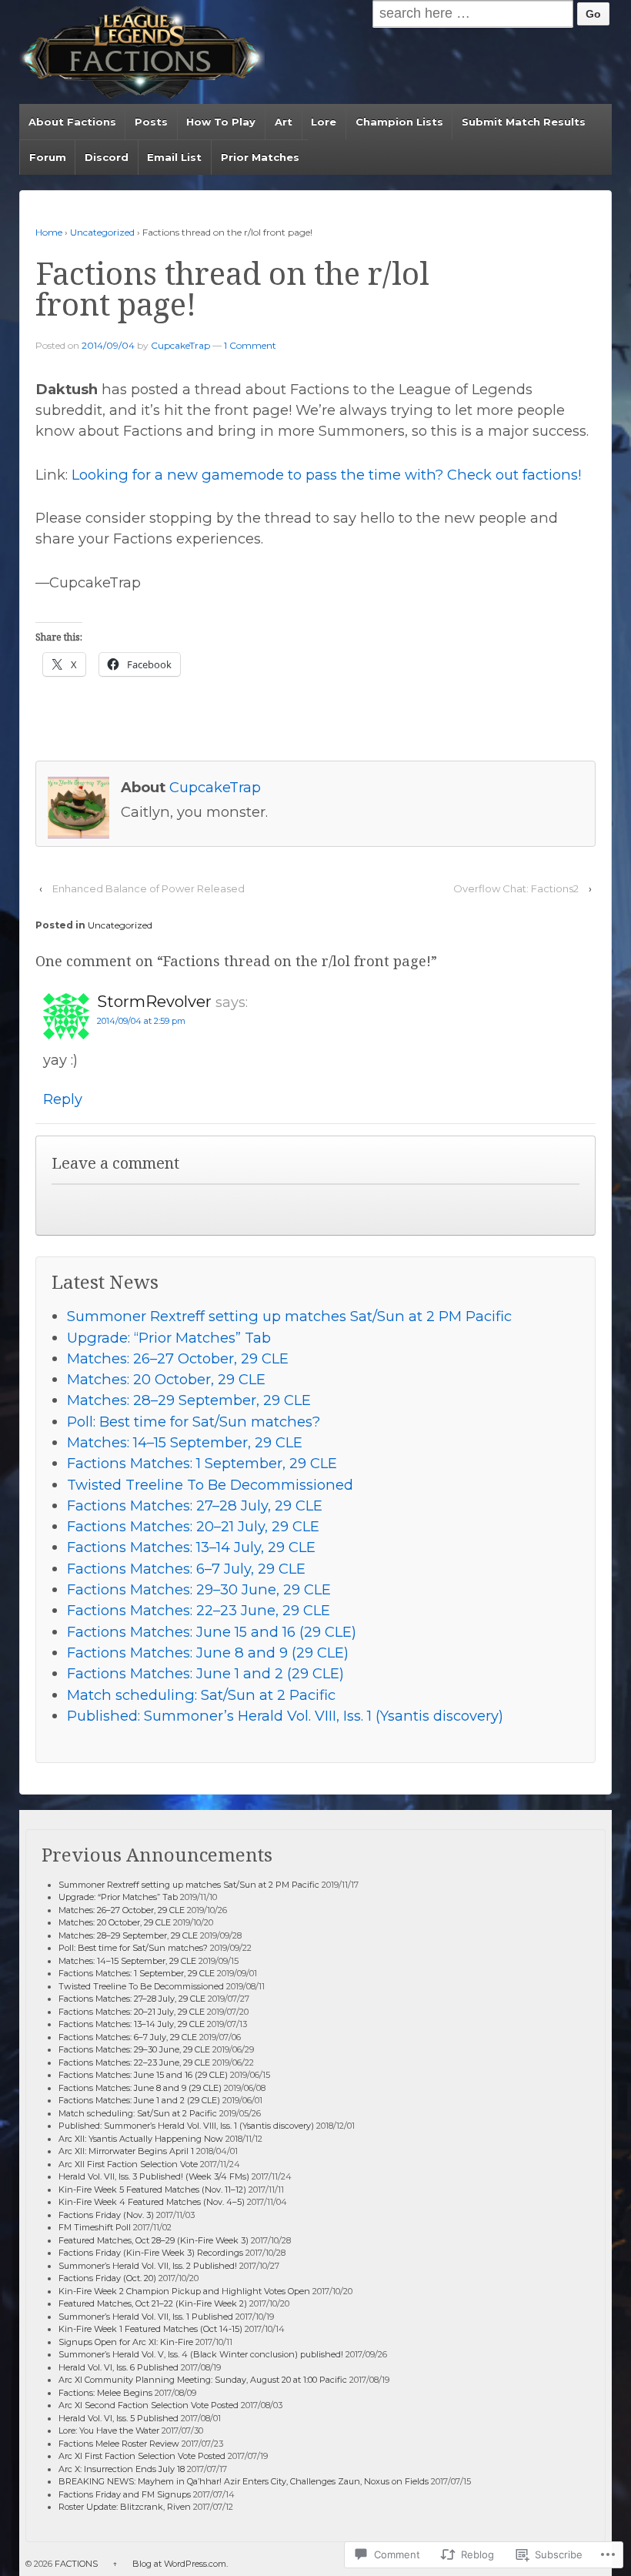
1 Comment (250, 345)
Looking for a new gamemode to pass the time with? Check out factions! (326, 475)
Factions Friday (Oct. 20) (107, 2278)
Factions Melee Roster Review (119, 2444)
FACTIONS (76, 2564)
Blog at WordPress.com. (180, 2564)
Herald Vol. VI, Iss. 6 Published (119, 2367)
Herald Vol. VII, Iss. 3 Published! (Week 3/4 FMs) (154, 2176)
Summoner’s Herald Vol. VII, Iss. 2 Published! (148, 2266)
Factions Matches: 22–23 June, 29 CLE (199, 1610)
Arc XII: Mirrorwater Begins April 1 (126, 2151)
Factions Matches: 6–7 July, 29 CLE (186, 1569)
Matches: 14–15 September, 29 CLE (185, 1442)
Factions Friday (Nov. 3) (106, 2215)
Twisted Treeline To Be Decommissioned (210, 1485)
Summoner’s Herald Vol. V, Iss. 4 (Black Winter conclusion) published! (201, 2354)
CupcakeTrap (180, 345)
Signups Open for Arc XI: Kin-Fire (126, 2342)
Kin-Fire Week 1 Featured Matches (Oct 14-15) (150, 2329)
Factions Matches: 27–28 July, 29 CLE (195, 1505)
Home (49, 232)
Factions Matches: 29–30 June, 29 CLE (199, 1589)
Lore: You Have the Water (109, 2430)
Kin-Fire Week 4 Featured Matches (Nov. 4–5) (152, 2202)
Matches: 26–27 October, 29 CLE (178, 1358)
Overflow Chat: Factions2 (516, 888)
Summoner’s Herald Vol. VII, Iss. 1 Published (146, 2317)
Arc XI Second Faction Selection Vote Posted (149, 2405)
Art (284, 122)
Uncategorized (102, 232)
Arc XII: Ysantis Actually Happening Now (141, 2139)
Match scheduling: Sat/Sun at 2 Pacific (201, 1695)
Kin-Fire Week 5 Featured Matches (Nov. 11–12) (152, 2190)
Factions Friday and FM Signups (125, 2494)
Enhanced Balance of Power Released (149, 888)
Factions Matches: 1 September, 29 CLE (202, 1463)
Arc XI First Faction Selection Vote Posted (142, 2456)
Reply (63, 1099)
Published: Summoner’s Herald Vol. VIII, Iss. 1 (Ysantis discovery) (285, 1716)
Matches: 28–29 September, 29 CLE (189, 1400)
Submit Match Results (524, 122)
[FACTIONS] (142, 52)
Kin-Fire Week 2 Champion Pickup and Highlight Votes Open (184, 2291)
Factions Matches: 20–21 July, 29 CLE (193, 1526)
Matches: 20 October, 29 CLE (166, 1379)
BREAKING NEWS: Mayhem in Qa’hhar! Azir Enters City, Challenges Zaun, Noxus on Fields (244, 2481)
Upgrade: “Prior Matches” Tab (169, 1338)
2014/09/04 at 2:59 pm (141, 1021)
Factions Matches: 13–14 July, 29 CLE (191, 1547)
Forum (48, 157)
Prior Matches (260, 157)
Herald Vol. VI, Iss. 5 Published (119, 2418)
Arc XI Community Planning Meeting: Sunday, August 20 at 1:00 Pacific (203, 2380)
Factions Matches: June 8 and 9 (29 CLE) (208, 1653)
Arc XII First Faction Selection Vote (128, 2164)
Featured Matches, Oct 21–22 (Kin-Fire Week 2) (153, 2303)
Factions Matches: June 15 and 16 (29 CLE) (212, 1632)
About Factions (72, 122)
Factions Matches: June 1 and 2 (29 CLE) (205, 1673)
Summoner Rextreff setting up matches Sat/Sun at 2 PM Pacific (289, 1316)
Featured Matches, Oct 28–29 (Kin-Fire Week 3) (154, 2240)
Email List (174, 157)
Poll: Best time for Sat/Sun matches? (194, 1422)
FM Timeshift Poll (95, 2227)
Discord (107, 157)
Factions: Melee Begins (105, 2393)
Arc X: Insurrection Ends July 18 (122, 2469)
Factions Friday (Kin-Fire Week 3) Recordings (151, 2253)
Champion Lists (399, 122)
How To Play (221, 122)
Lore (324, 122)
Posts (151, 122)
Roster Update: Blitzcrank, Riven (125, 2507)
